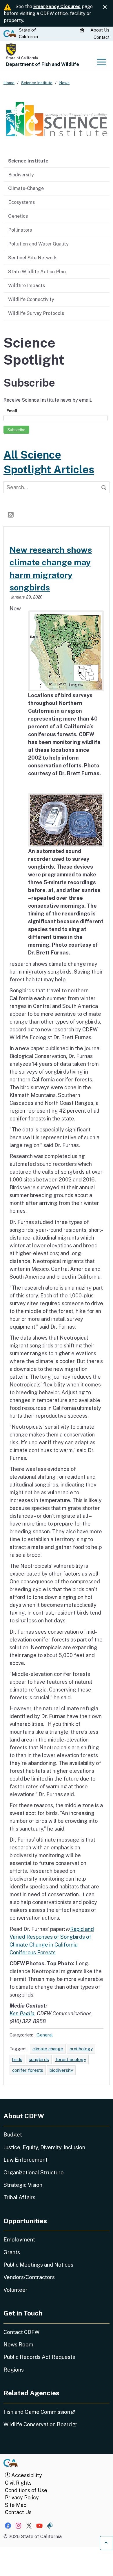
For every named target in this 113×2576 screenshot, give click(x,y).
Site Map (16, 2505)
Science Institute (28, 161)
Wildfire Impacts (27, 285)
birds (17, 2059)
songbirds (39, 2059)
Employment (19, 2240)
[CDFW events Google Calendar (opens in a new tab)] (83, 30)
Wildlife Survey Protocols (36, 313)
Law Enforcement (25, 2160)
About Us (100, 30)
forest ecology (71, 2059)
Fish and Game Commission (55, 2412)
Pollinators (20, 230)
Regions (14, 2370)
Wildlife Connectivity (31, 299)
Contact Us (18, 2512)
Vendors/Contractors (29, 2277)
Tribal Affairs (19, 2197)
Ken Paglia (22, 2013)
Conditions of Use (26, 2490)
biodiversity (61, 2070)
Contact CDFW (21, 2332)
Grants (12, 2252)
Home (9, 83)
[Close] (105, 7)
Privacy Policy (22, 2497)
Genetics (18, 216)
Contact (102, 37)
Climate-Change (26, 188)
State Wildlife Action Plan (37, 272)
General (45, 2035)
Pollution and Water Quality (38, 244)
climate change (48, 2049)
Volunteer (16, 2290)
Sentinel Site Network (32, 258)
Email (12, 411)
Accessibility (26, 2475)
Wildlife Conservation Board (56, 2424)
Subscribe (16, 430)
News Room (18, 2345)
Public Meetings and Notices (38, 2265)
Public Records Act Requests (39, 2357)
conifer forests (28, 2070)
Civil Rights (18, 2483)
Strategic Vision (23, 2185)
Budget (13, 2135)
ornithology (81, 2049)
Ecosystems (21, 202)
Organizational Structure (34, 2172)
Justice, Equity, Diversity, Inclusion (44, 2147)
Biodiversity (21, 175)
